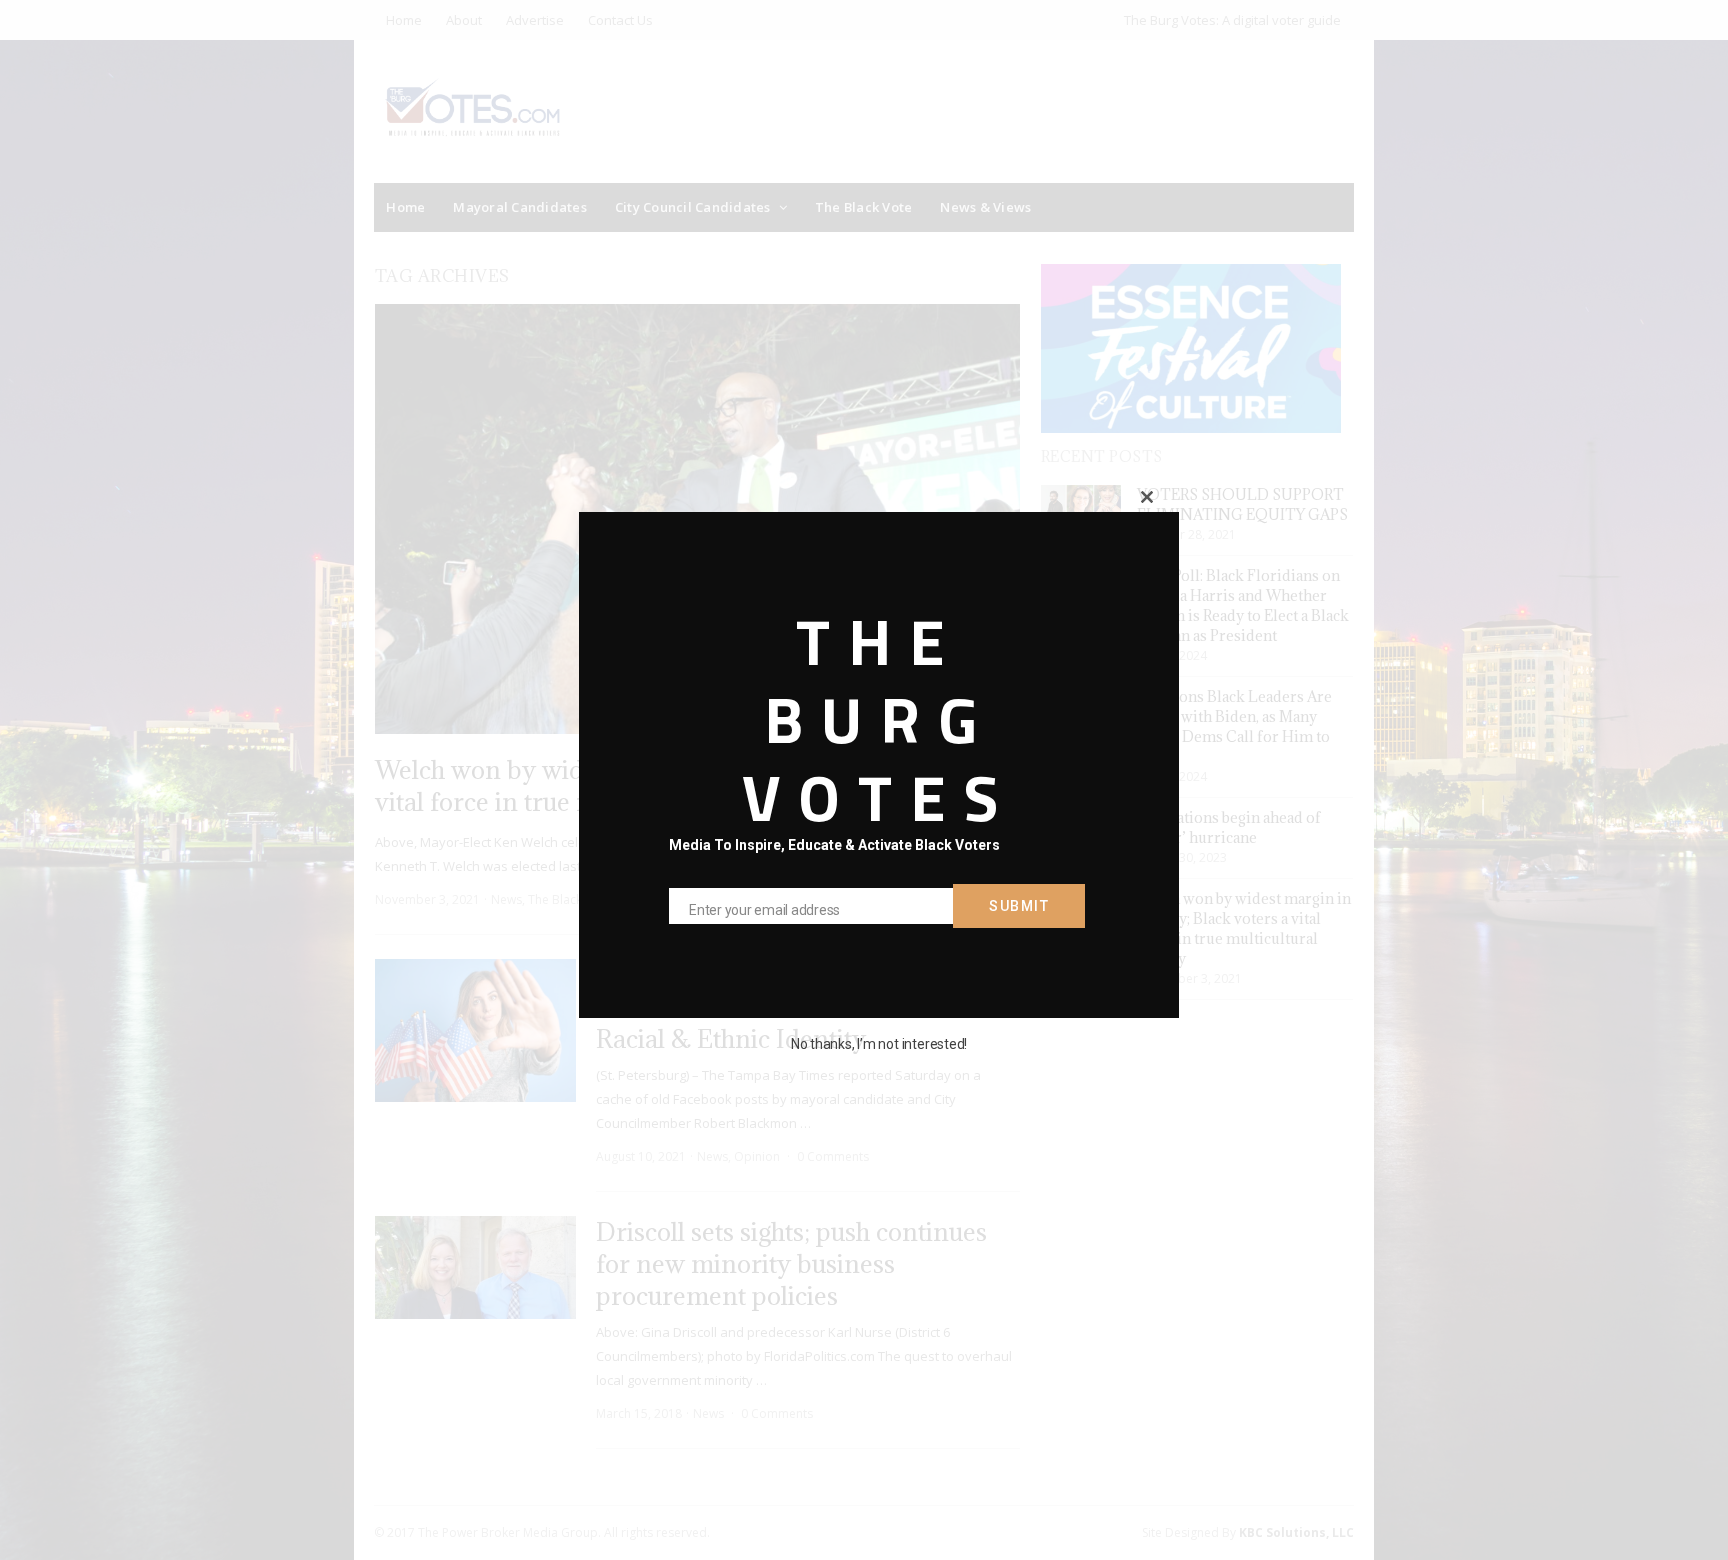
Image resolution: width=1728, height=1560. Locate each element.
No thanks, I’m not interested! (879, 1044)
